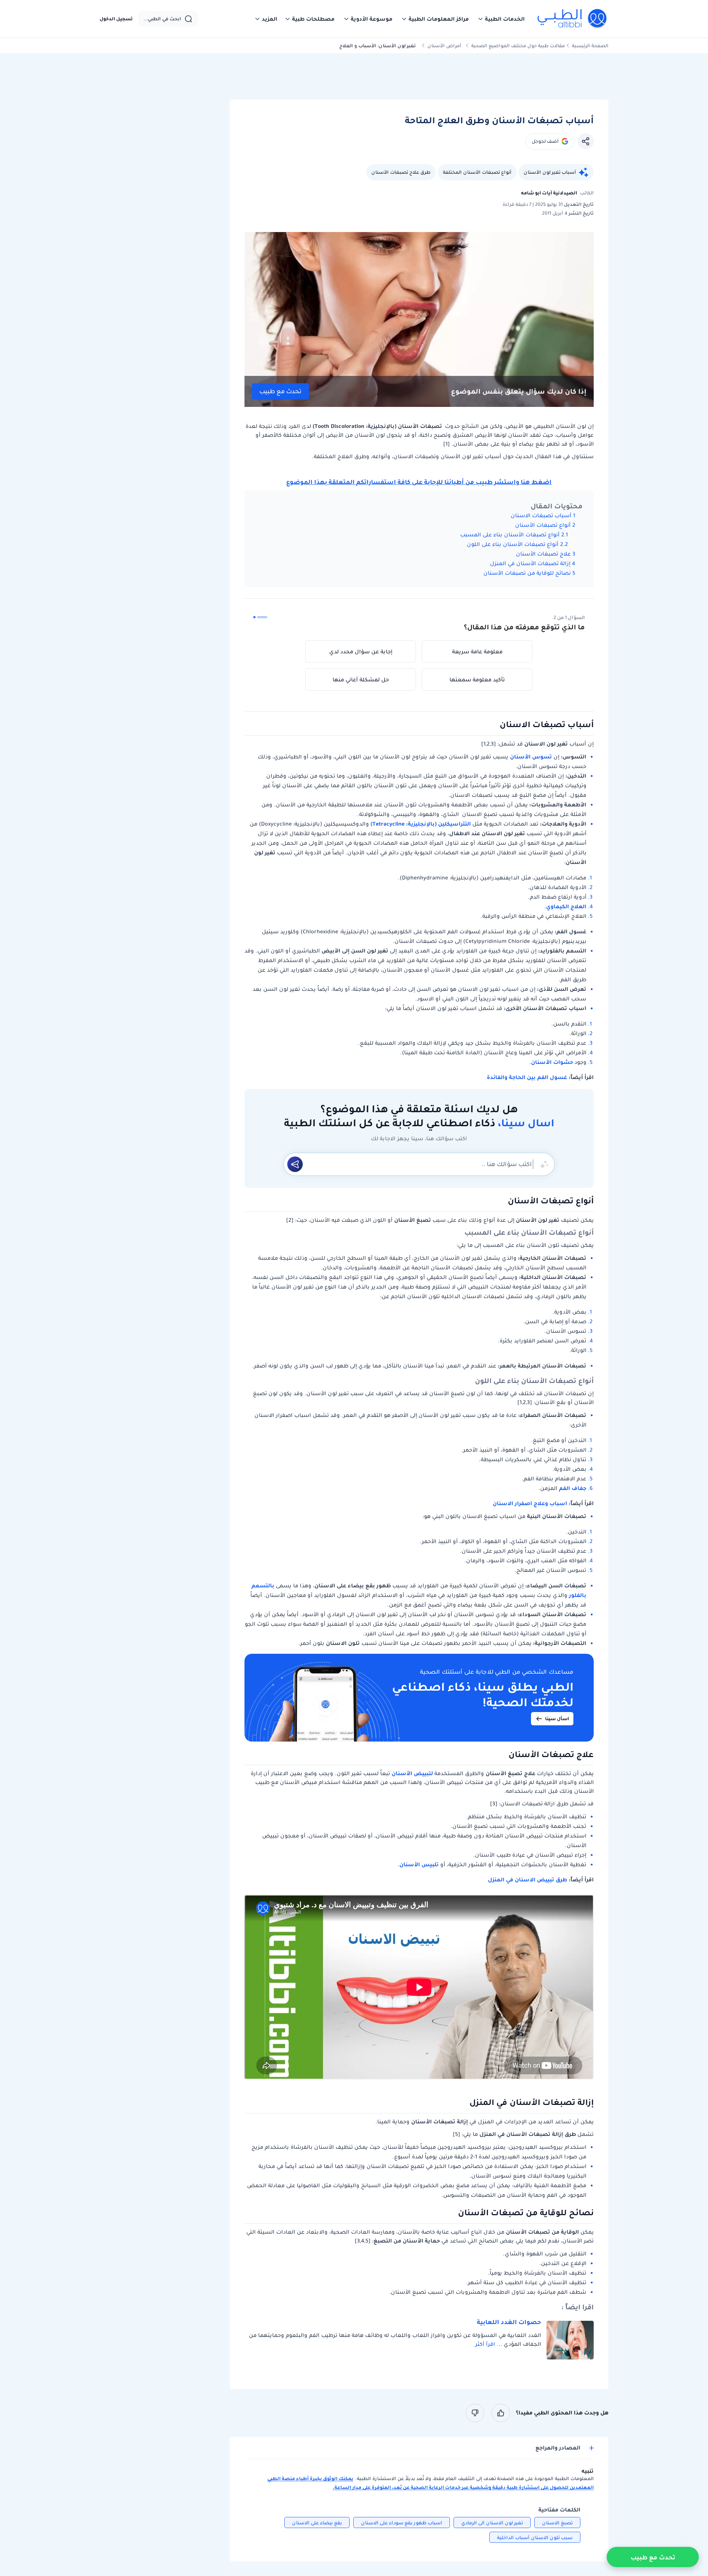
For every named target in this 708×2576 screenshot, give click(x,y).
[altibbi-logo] (572, 19)
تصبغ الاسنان (557, 2523)
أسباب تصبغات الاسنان (541, 515)
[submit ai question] (295, 1164)
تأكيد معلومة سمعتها (477, 680)
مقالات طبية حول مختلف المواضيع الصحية (518, 46)
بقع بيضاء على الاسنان (317, 2523)
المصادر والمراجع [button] (558, 2448)
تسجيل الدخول (116, 19)
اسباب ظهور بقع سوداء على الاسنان (402, 2523)
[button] (501, 19)
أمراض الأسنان (444, 46)
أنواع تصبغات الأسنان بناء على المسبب (510, 535)
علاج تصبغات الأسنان (543, 554)
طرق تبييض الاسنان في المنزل (527, 1880)
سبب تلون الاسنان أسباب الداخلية (535, 2537)
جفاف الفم (573, 1488)
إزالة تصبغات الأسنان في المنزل (530, 563)
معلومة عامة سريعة (477, 651)
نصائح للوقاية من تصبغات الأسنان (527, 573)
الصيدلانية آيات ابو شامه (549, 193)
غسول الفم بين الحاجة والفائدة (527, 1077)
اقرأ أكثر (485, 2344)
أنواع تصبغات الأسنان (543, 525)
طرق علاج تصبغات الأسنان (401, 172)
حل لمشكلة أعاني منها (361, 680)
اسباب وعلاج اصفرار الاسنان (529, 1503)
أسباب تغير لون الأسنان (550, 172)
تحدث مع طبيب (280, 391)
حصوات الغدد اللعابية (509, 2322)
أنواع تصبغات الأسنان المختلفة (477, 172)
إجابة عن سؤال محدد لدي (361, 651)
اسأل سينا (557, 1719)
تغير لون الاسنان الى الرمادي (492, 2523)
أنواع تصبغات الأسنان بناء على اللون (513, 544)
